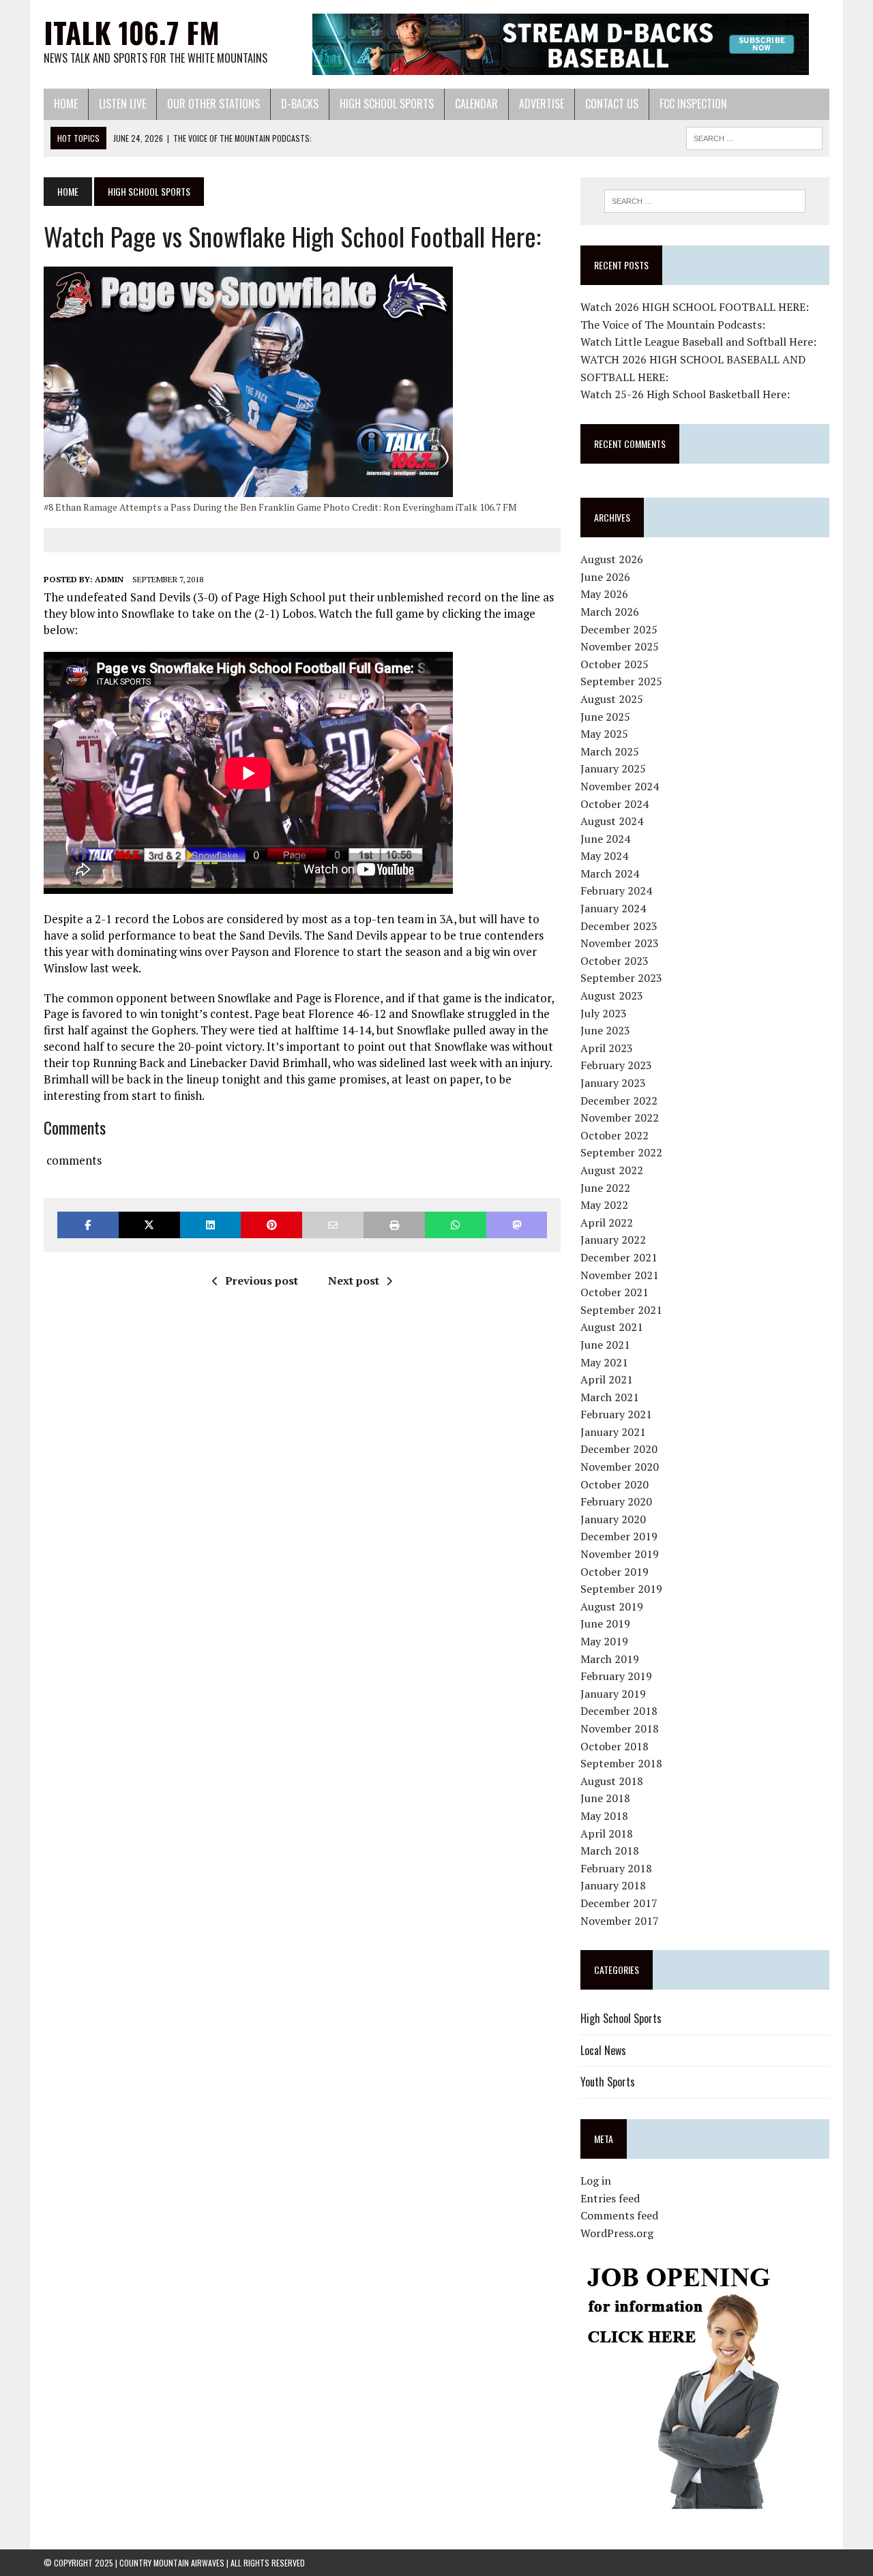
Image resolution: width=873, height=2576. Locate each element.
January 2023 (613, 1083)
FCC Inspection (693, 104)
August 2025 (612, 699)
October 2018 (615, 1746)
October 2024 (615, 804)
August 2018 (612, 1781)
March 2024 (610, 873)
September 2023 (621, 978)
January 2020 (613, 1519)
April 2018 (607, 1833)
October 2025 (615, 664)
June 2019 (605, 1623)
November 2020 (620, 1467)
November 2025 (620, 646)
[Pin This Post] (271, 1225)
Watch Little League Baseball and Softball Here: (698, 342)
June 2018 (605, 1798)
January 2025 (613, 768)
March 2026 (610, 612)
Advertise (542, 104)
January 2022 (613, 1240)
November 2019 (620, 1554)
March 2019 (610, 1659)
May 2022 (604, 1205)
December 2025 (619, 629)
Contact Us (612, 104)
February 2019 (616, 1676)
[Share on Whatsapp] (456, 1225)
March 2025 (610, 751)
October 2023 (615, 961)
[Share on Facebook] (88, 1225)
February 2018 (616, 1868)
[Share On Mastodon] (517, 1225)
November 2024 (620, 786)
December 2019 (619, 1536)
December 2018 (619, 1711)
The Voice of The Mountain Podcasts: (673, 325)
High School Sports (387, 104)
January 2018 (613, 1885)
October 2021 (615, 1292)
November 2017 (620, 1921)
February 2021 (616, 1414)
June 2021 (605, 1345)
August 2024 (612, 821)
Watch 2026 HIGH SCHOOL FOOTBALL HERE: (695, 307)
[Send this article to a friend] (333, 1225)
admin (109, 579)
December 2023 (619, 926)
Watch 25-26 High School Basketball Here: (685, 394)
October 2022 (615, 1135)
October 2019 (615, 1572)
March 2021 (610, 1397)
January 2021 (613, 1432)
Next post (354, 1280)
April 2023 (607, 1048)
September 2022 (621, 1152)
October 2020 (615, 1484)
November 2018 (620, 1728)
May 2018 (604, 1816)
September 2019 (621, 1589)
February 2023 (616, 1065)
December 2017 (619, 1903)
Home (66, 104)
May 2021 (604, 1362)
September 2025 (621, 681)
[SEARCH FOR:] (754, 136)
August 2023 (612, 995)
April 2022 (607, 1223)
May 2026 (604, 594)
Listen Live (122, 104)
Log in (596, 2181)
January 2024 (613, 908)
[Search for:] (705, 201)
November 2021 (620, 1275)
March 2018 (610, 1851)
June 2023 (605, 1030)
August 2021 (612, 1327)
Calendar (476, 104)
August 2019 (612, 1606)
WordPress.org (617, 2233)
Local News (603, 2050)
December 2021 (619, 1257)
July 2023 (604, 1013)
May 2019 (604, 1641)
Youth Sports (608, 2082)
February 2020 (616, 1501)
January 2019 (613, 1694)
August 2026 (612, 559)
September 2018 (621, 1763)
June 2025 (605, 717)
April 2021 (607, 1379)
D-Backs (300, 104)
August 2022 (612, 1170)
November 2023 (620, 943)
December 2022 (619, 1100)
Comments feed (619, 2215)
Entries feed (610, 2198)
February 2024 (616, 890)
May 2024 (604, 856)
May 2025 (604, 734)
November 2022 (620, 1118)
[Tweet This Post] (149, 1225)
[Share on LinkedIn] (211, 1225)
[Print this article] (394, 1225)
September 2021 (621, 1310)
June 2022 (605, 1188)
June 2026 (605, 577)
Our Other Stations (213, 104)
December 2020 (619, 1449)
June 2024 (605, 839)
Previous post (262, 1280)
